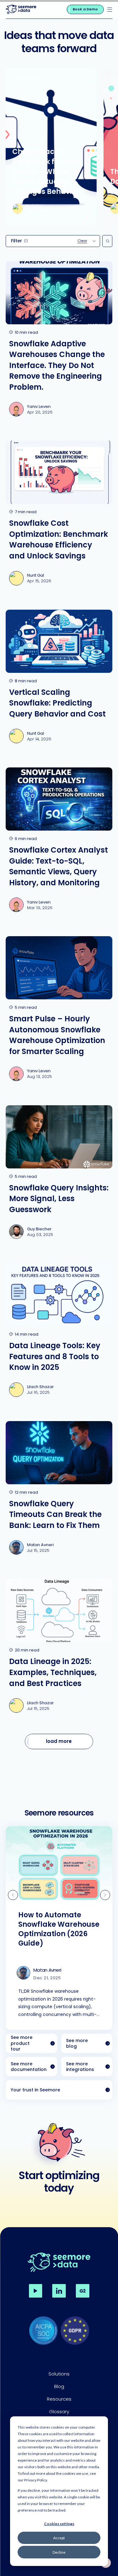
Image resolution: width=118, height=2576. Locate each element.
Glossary (59, 2411)
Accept (59, 2538)
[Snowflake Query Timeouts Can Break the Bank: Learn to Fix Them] (59, 1491)
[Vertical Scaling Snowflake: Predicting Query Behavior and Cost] (59, 680)
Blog (59, 2386)
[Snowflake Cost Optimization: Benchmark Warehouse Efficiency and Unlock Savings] (59, 516)
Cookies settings (59, 2524)
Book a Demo (85, 9)
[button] (110, 10)
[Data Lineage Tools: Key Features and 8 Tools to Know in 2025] (59, 1333)
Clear (82, 241)
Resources (59, 2399)
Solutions (59, 2374)
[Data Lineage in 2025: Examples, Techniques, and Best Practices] (59, 1649)
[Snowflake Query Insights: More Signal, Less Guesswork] (59, 1175)
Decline (59, 2552)
